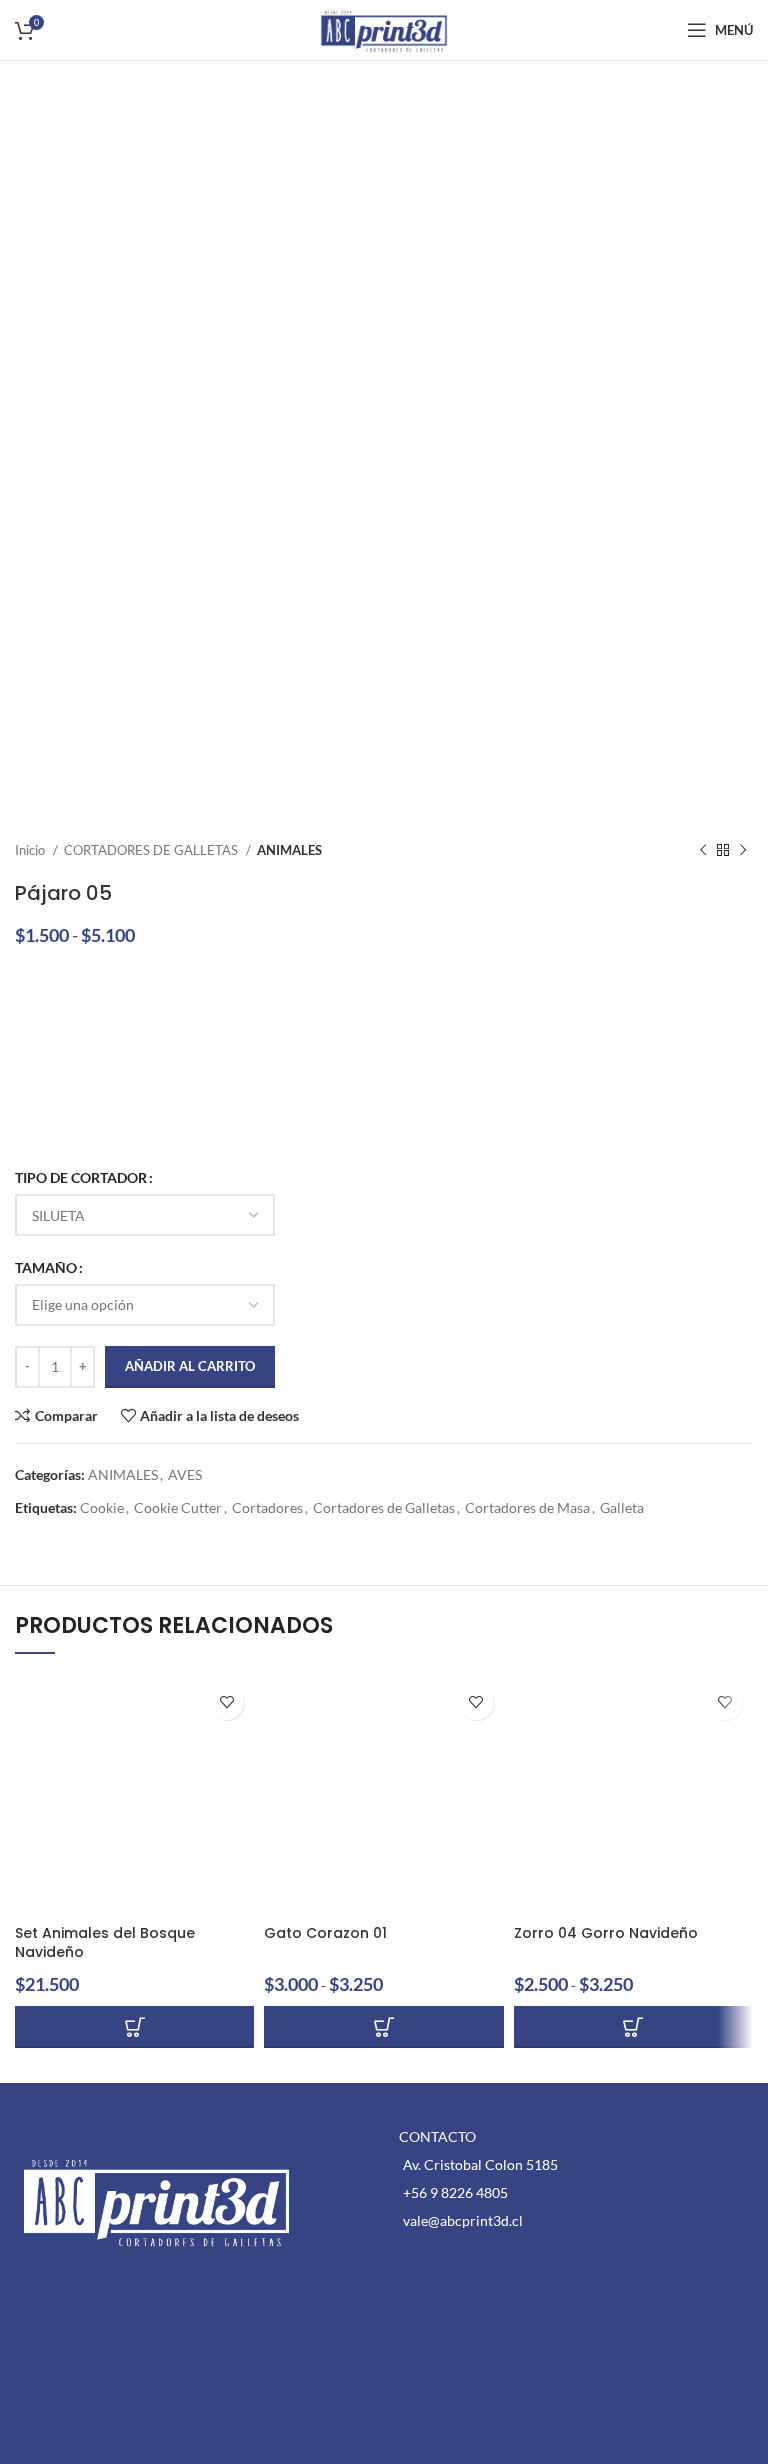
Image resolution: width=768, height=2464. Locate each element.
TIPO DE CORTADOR (81, 1177)
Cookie (102, 1507)
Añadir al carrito (190, 1366)
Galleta (622, 1507)
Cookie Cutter (178, 1507)
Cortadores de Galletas (384, 1507)
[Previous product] (703, 851)
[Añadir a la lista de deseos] (226, 1702)
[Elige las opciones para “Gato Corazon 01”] (383, 2027)
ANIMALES (289, 850)
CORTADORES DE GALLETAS (152, 850)
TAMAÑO (46, 1267)
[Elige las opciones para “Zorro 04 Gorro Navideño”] (633, 2027)
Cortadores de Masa (527, 1507)
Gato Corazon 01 (325, 1933)
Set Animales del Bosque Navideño (105, 1943)
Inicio (31, 850)
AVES (185, 1474)
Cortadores (267, 1507)
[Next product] (743, 851)
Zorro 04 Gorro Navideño (606, 1933)
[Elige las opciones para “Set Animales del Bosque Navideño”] (134, 2027)
